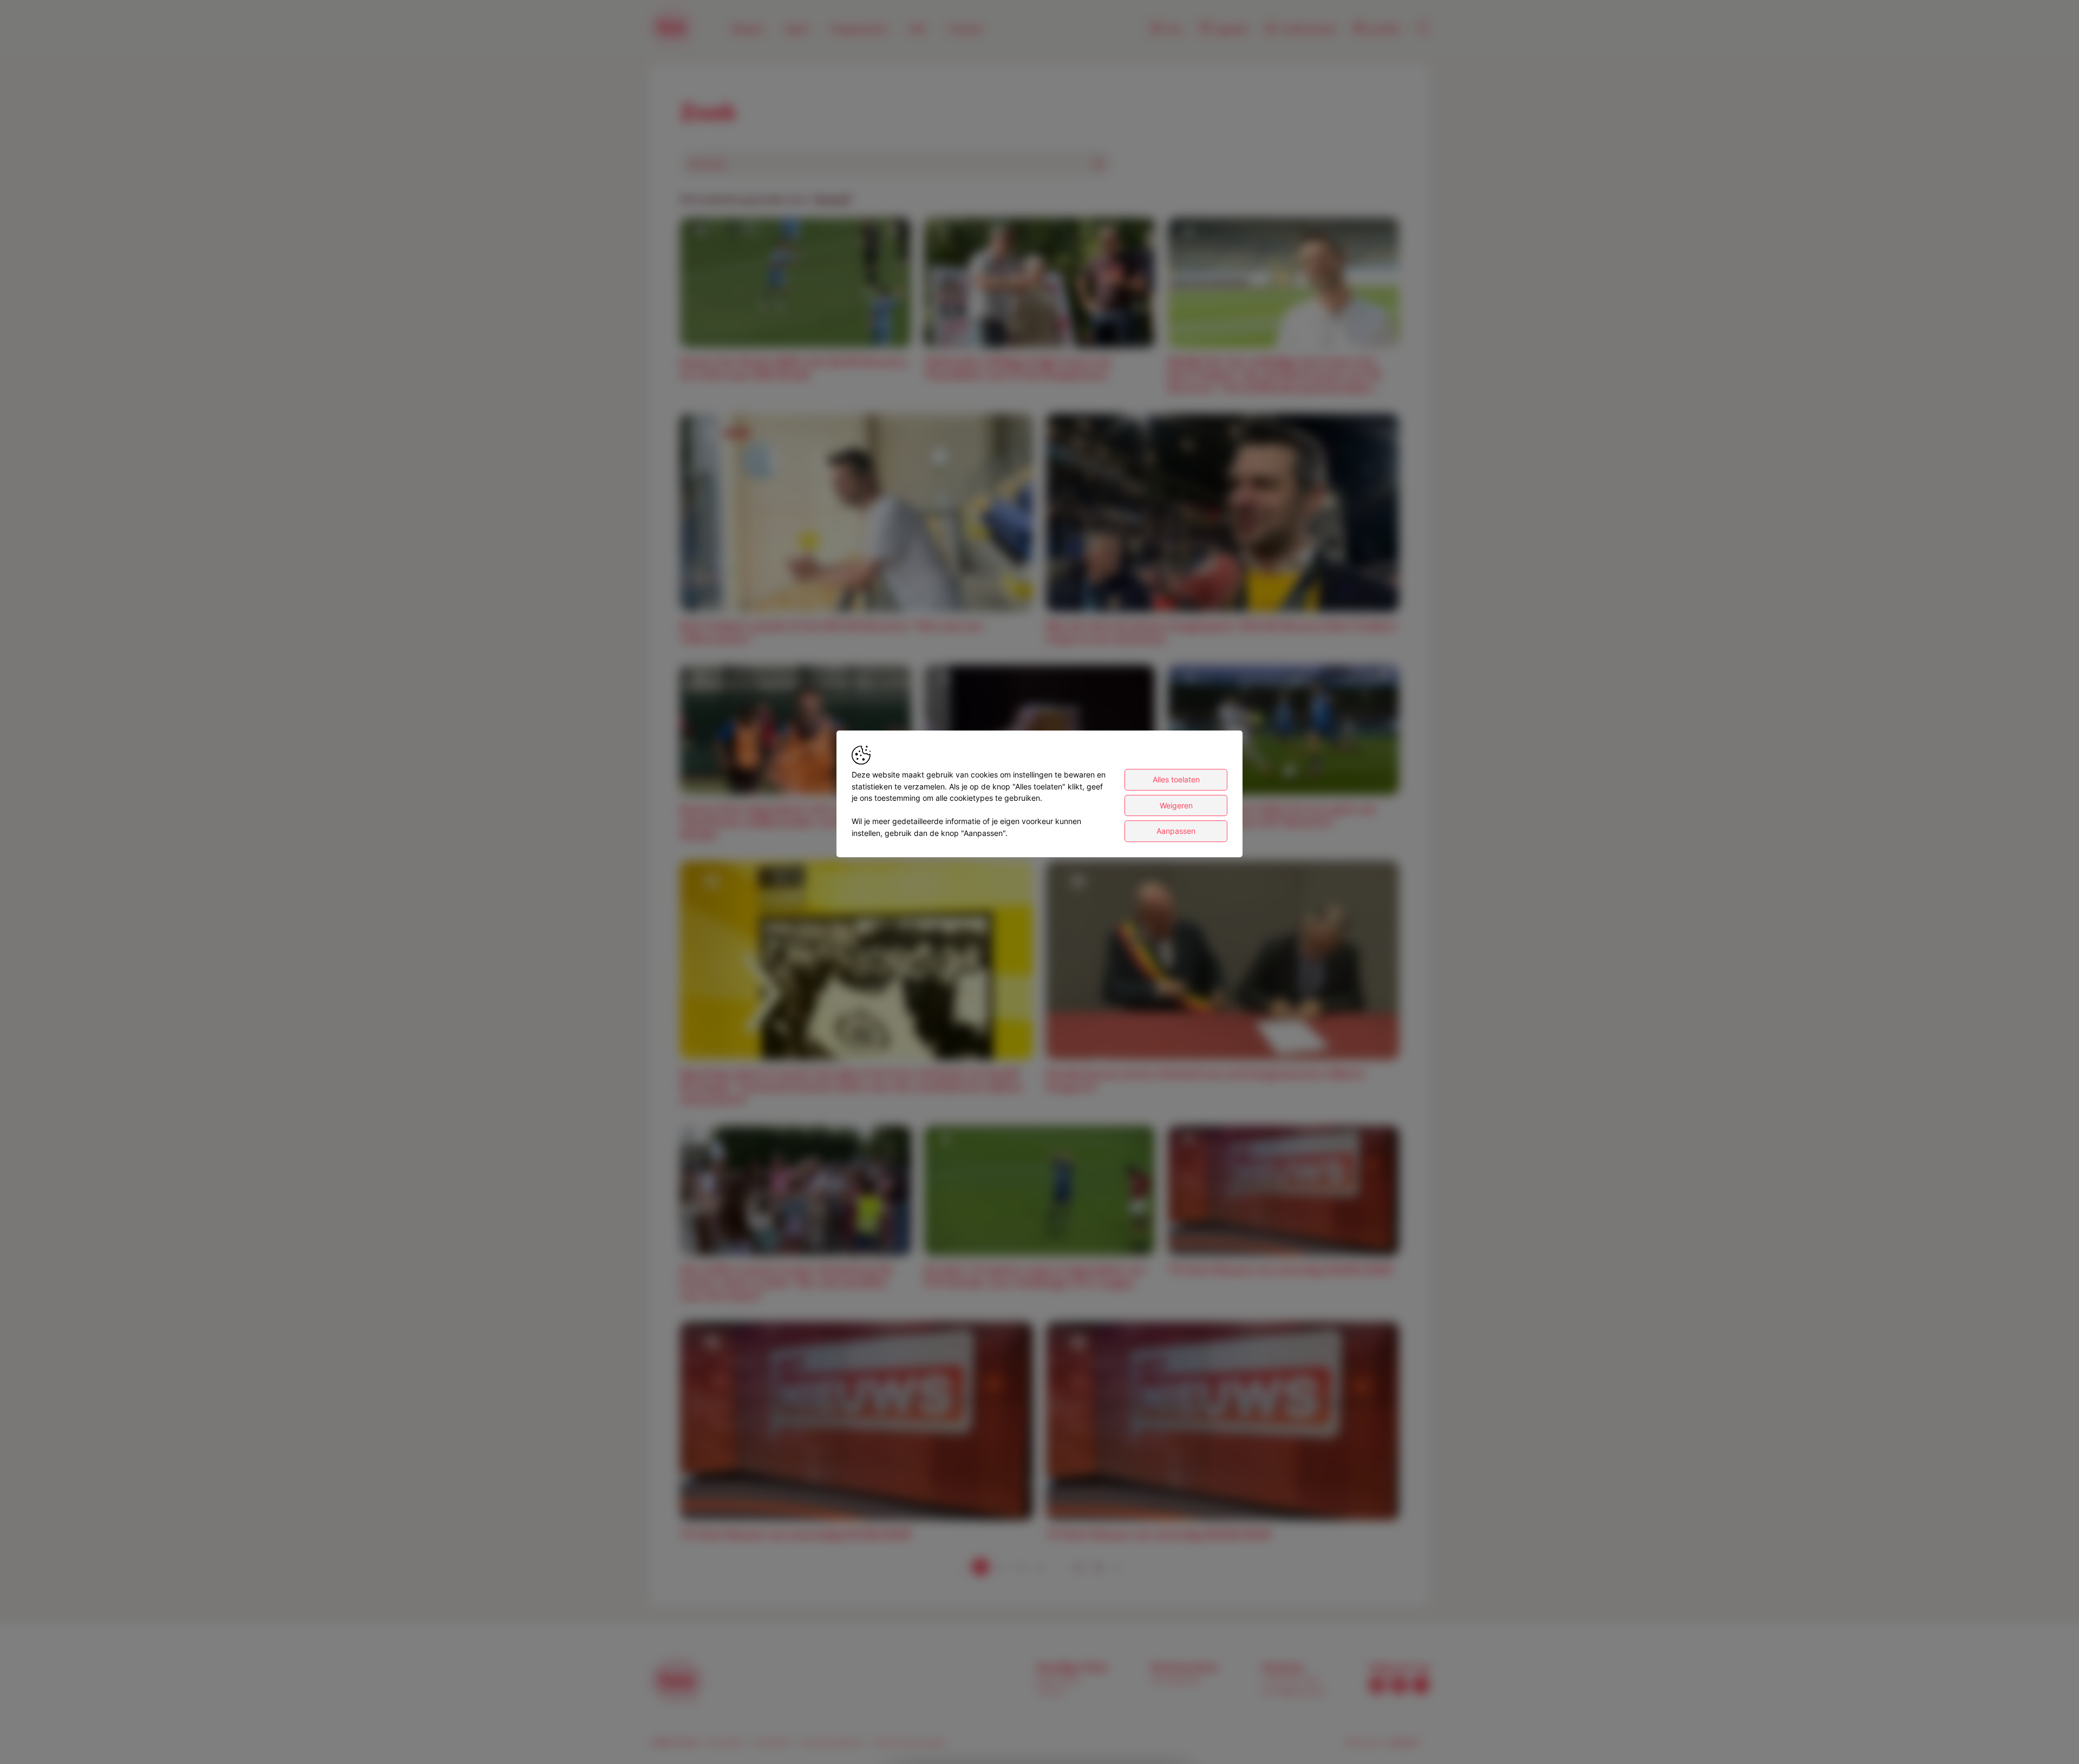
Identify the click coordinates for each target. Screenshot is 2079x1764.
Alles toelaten (1176, 779)
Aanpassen (1176, 831)
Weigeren (1176, 805)
